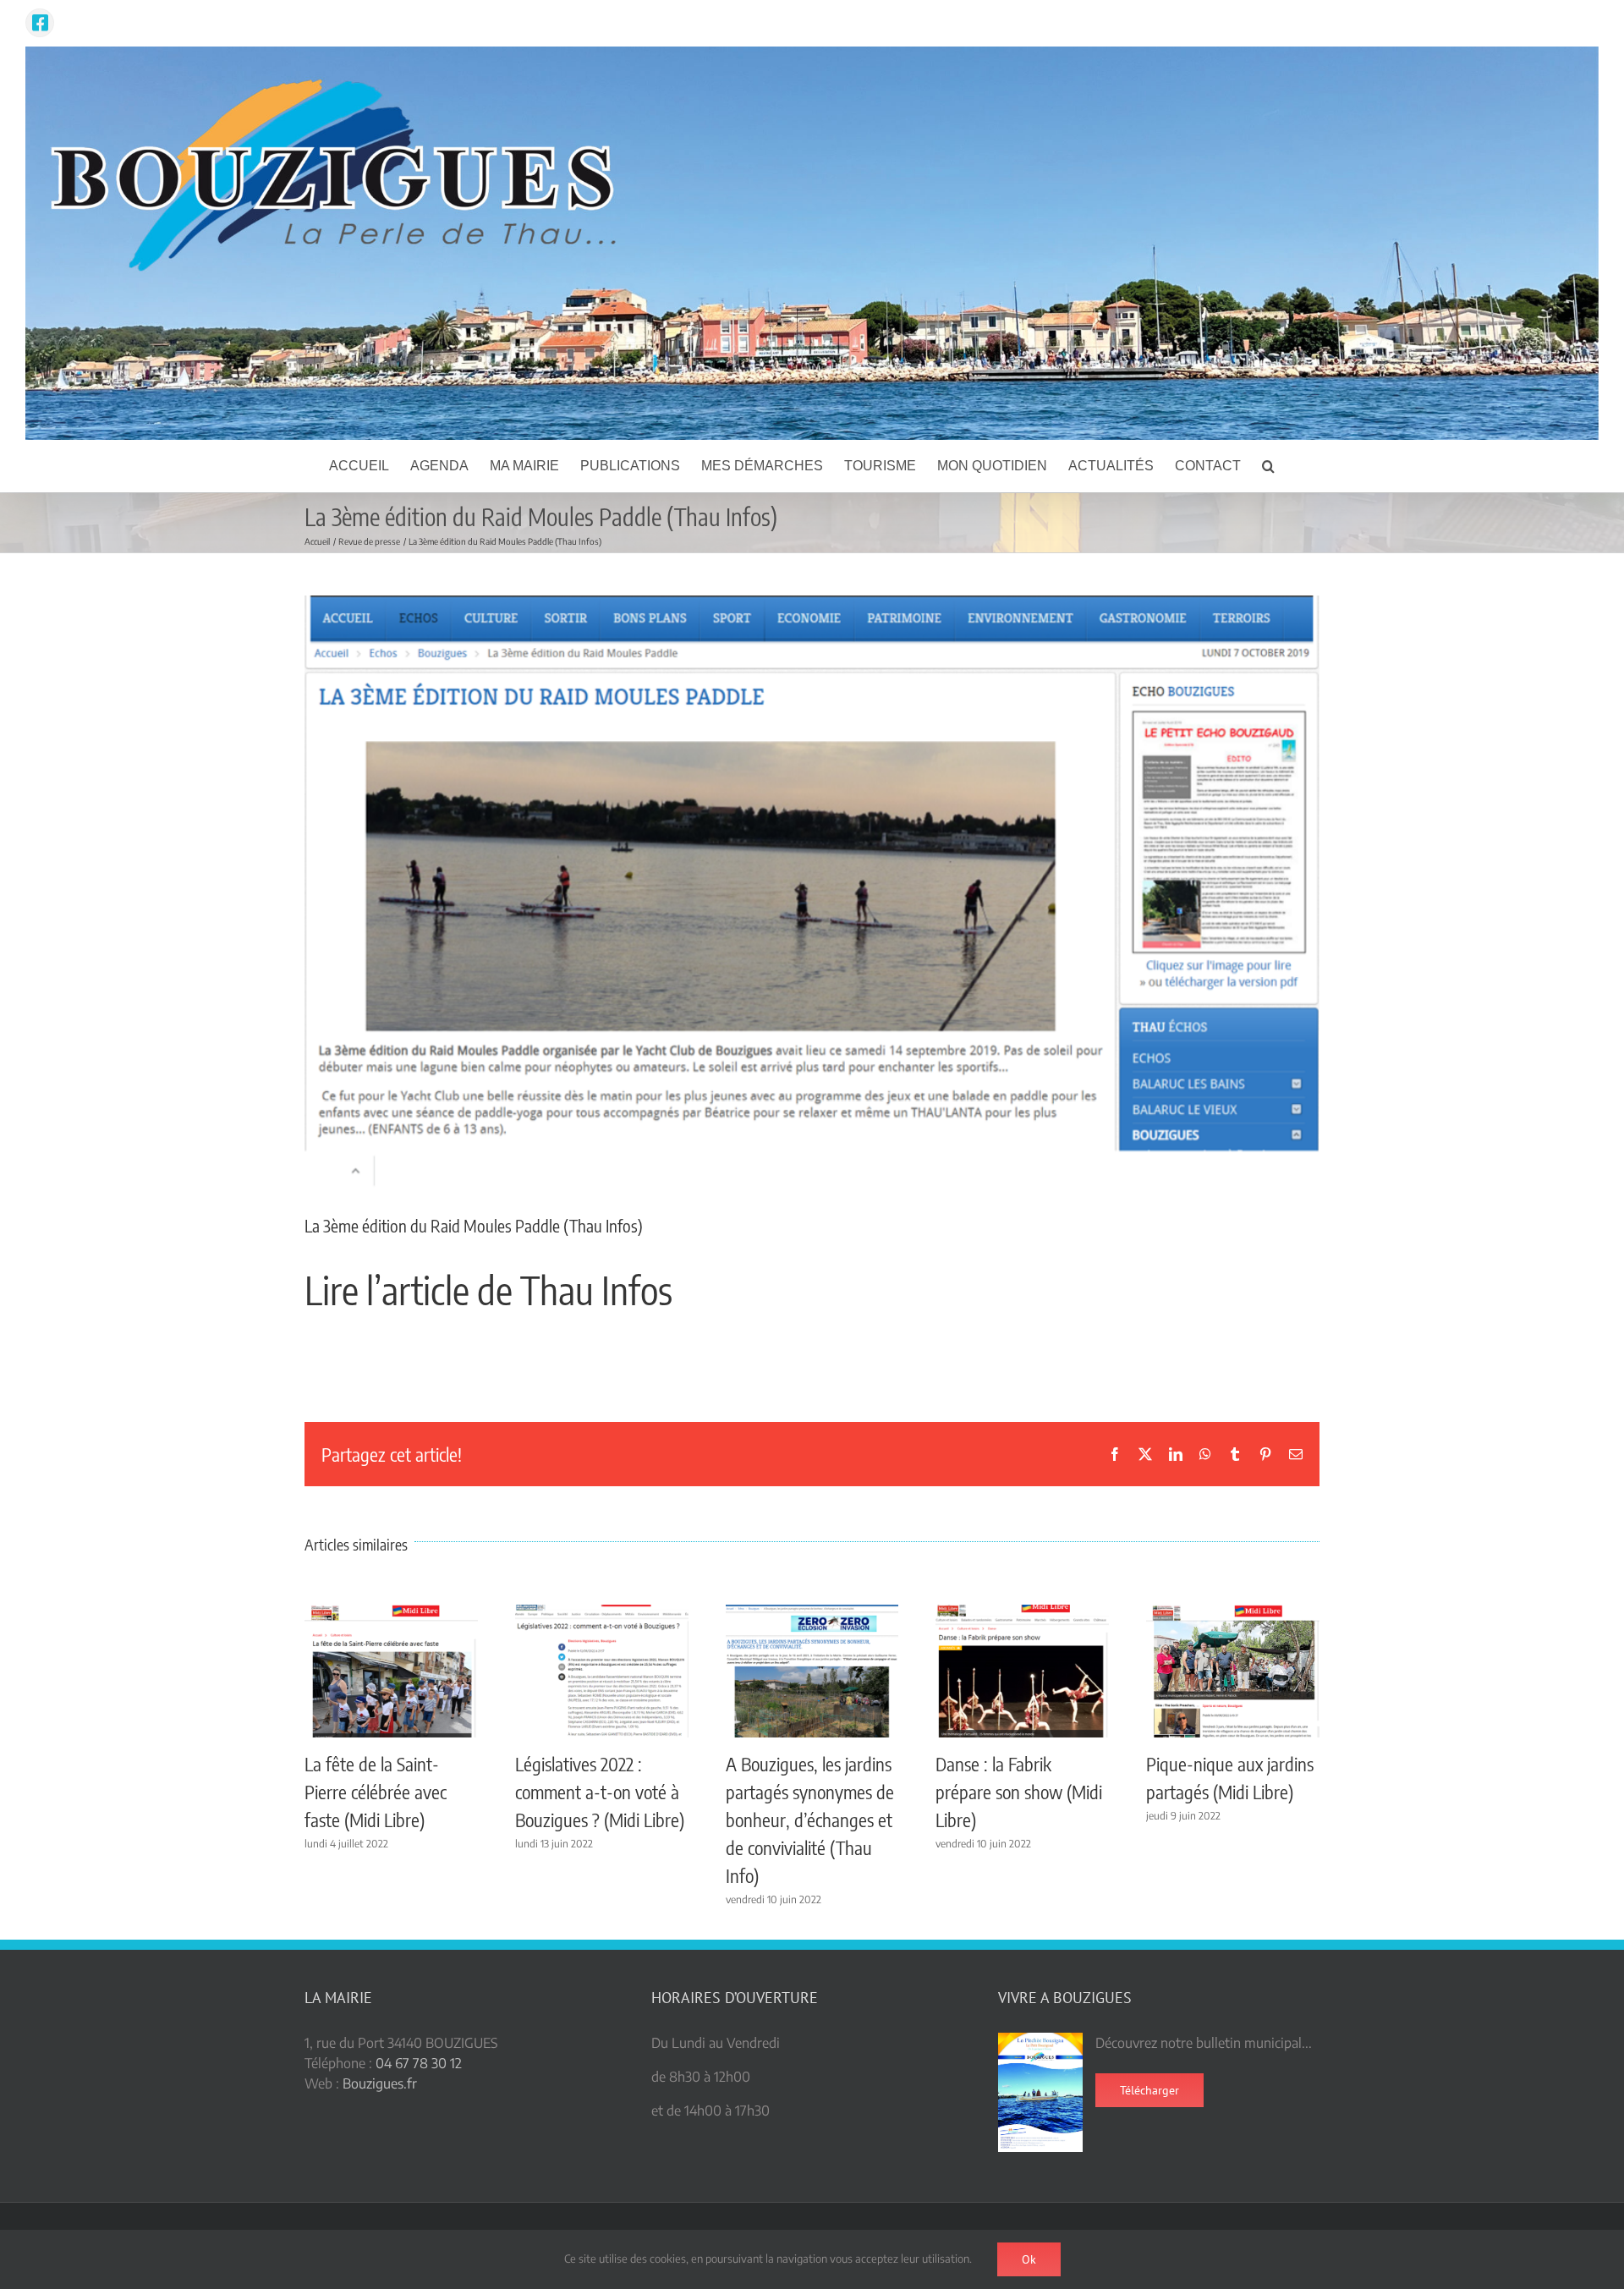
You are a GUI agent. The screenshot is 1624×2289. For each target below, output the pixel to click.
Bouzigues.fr (380, 2083)
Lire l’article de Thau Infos (488, 1290)
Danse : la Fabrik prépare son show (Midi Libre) (1019, 1792)
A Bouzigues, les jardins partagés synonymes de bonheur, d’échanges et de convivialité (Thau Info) (810, 1820)
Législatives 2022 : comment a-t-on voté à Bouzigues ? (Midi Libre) (600, 1792)
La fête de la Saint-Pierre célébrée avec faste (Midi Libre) (376, 1792)
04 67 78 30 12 (419, 2063)
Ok (1029, 2259)
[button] (1268, 466)
